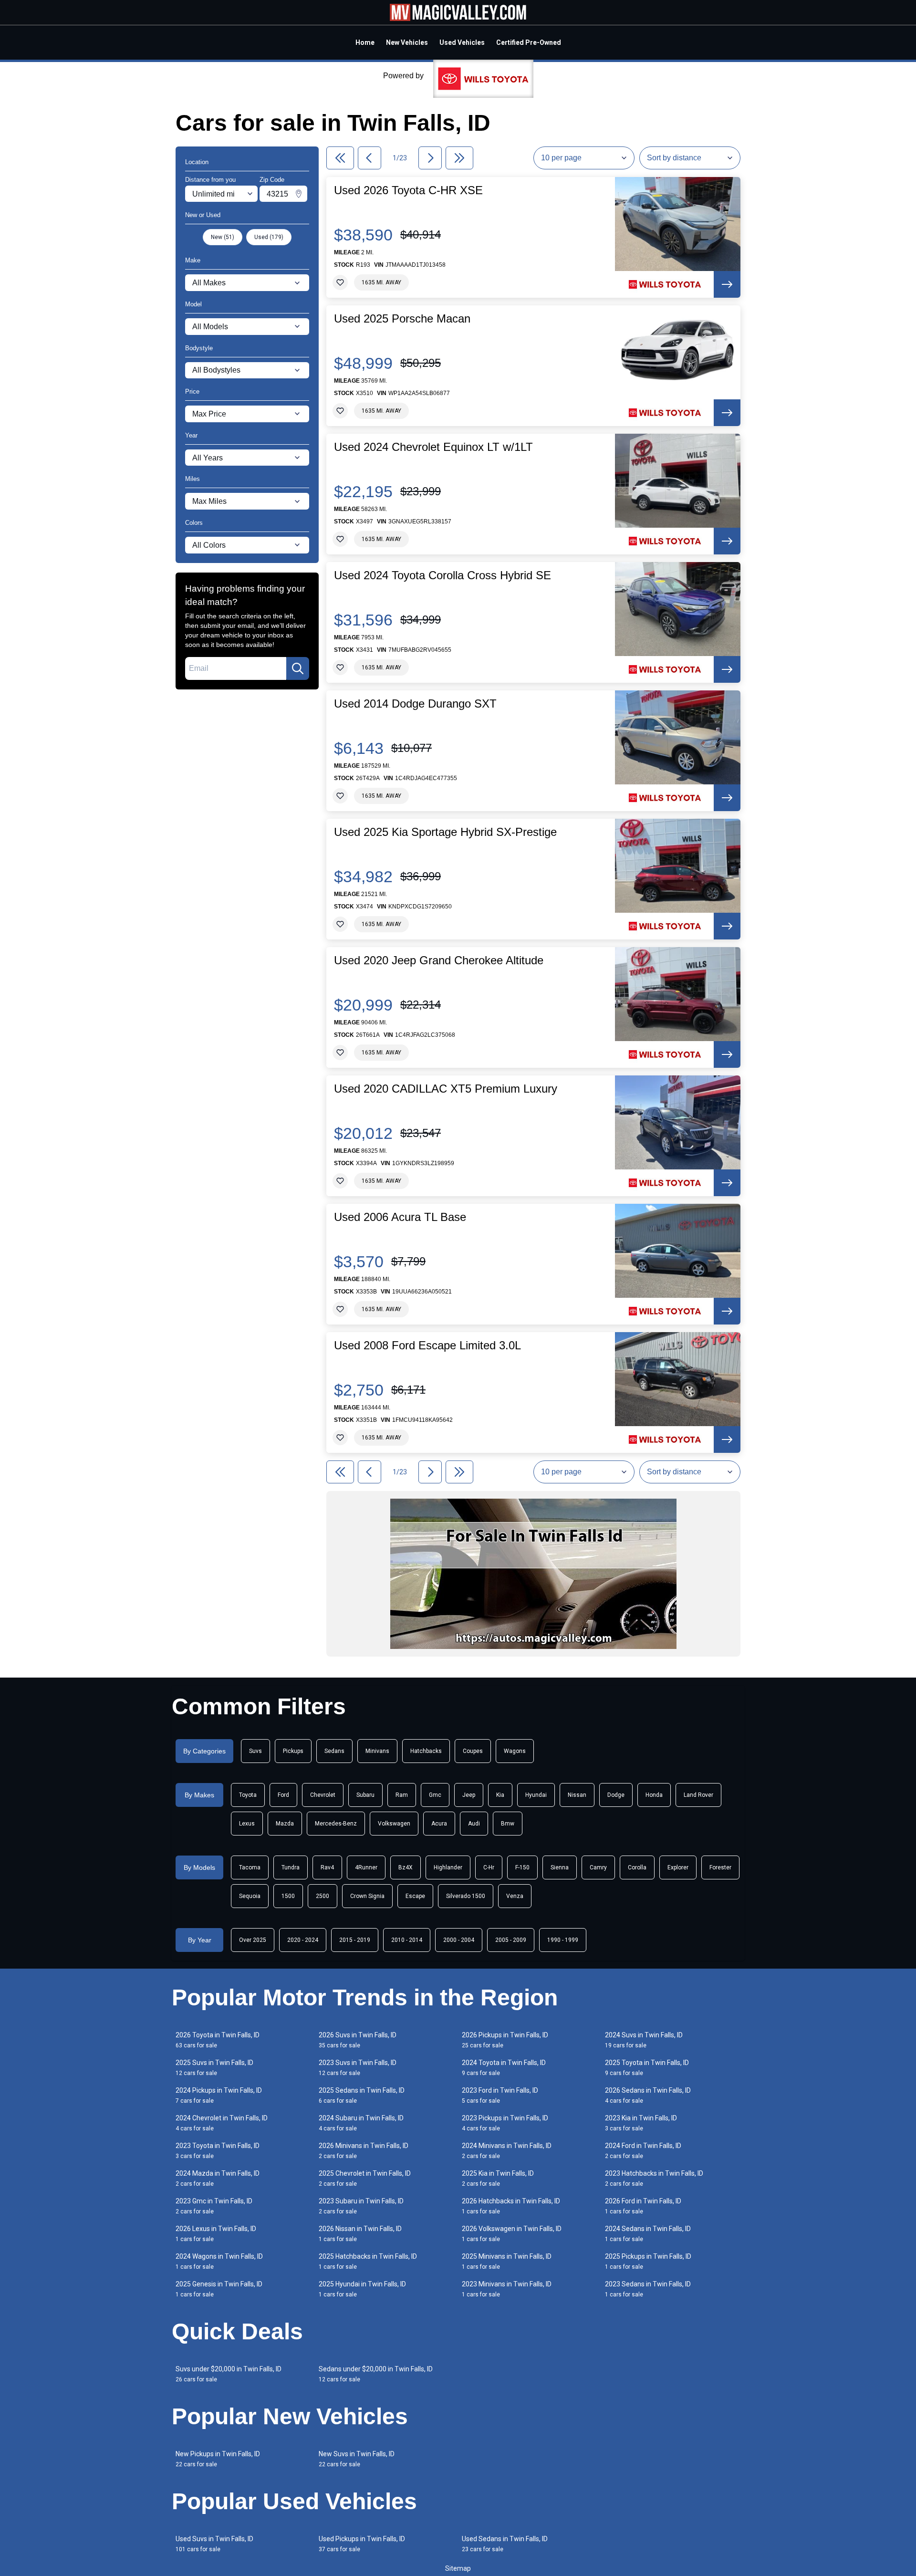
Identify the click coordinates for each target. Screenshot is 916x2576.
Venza (515, 1896)
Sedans (334, 1751)
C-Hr (489, 1867)
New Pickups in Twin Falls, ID (218, 2459)
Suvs (255, 1751)
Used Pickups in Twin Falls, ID (362, 2544)
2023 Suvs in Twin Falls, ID (358, 2068)
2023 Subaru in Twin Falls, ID (361, 2206)
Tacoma (250, 1867)
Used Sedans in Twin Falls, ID (505, 2544)
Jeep (469, 1795)
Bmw (508, 1824)
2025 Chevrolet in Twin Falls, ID (365, 2178)
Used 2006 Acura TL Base (400, 1217)
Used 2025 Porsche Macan (402, 319)
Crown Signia (367, 1896)
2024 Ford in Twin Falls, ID (643, 2151)
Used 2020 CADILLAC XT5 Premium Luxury (446, 1089)
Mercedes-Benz (336, 1824)
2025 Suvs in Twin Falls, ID (214, 2068)
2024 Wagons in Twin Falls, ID (219, 2261)
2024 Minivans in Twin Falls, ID (507, 2151)
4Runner (366, 1867)
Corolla (637, 1867)
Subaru (365, 1795)
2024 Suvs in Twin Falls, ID (644, 2040)
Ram (402, 1795)
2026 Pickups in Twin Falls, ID (505, 2040)
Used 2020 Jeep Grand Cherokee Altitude (439, 960)
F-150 (522, 1867)
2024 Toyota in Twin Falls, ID (504, 2068)
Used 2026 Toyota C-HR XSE (408, 190)
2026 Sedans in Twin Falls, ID (648, 2095)
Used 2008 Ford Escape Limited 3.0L (427, 1345)
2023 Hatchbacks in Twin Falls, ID (654, 2178)
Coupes (473, 1751)
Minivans (377, 1751)
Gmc (435, 1795)
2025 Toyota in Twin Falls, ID (647, 2068)
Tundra (291, 1867)
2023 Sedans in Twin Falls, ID (648, 2289)
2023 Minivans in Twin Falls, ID (507, 2289)
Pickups (293, 1751)
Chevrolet (323, 1795)
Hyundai (536, 1795)
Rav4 (327, 1867)
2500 (323, 1896)
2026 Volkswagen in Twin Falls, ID (512, 2234)
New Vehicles (407, 42)
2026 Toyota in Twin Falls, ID (218, 2040)
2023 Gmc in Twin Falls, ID (214, 2206)
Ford (283, 1795)
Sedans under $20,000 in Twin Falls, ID (376, 2374)
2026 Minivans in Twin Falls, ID (364, 2151)
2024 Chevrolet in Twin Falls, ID (222, 2123)
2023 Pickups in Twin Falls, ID (505, 2123)
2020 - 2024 (303, 1940)
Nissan (577, 1795)
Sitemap (458, 2568)
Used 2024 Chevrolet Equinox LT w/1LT (433, 447)
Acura (439, 1824)
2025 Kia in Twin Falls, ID (498, 2178)
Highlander (448, 1867)
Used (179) (269, 237)
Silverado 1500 (466, 1896)
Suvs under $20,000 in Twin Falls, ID (229, 2374)
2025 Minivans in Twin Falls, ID (507, 2261)
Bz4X (406, 1867)
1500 (288, 1896)
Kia (500, 1795)
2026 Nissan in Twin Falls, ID (360, 2234)
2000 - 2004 (459, 1940)
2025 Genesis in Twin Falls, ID (219, 2289)
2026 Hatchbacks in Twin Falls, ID (511, 2206)
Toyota (248, 1795)
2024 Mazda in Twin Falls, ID (218, 2178)
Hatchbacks (426, 1751)
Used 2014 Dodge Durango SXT (415, 704)
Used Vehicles (462, 42)
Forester (720, 1867)
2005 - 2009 (511, 1940)
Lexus (247, 1824)
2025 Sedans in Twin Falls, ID (362, 2095)
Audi (474, 1824)
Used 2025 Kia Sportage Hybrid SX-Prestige (445, 832)
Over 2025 (253, 1940)
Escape (415, 1896)
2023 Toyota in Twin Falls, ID (218, 2151)
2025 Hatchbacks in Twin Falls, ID (368, 2261)
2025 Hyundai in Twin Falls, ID (362, 2289)
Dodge (616, 1795)
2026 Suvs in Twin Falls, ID (358, 2040)
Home (365, 42)
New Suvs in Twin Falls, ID (357, 2459)
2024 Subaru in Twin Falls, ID (361, 2123)
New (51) (223, 237)
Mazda (285, 1824)
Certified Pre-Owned (529, 42)
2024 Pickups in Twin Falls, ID (219, 2095)
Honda (654, 1795)
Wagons (515, 1751)
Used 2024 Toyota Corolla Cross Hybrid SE (442, 575)
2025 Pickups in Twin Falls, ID (648, 2261)
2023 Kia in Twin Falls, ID (641, 2123)
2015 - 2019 (355, 1940)
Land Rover (698, 1795)
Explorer (678, 1867)
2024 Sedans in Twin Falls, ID (648, 2234)
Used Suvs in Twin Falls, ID (214, 2544)
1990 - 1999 (563, 1940)
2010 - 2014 (407, 1940)
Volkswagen (394, 1824)
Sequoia (250, 1896)
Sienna (560, 1867)
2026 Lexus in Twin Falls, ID (216, 2234)
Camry (598, 1867)
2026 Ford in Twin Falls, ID (643, 2206)
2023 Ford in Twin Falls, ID (500, 2095)
